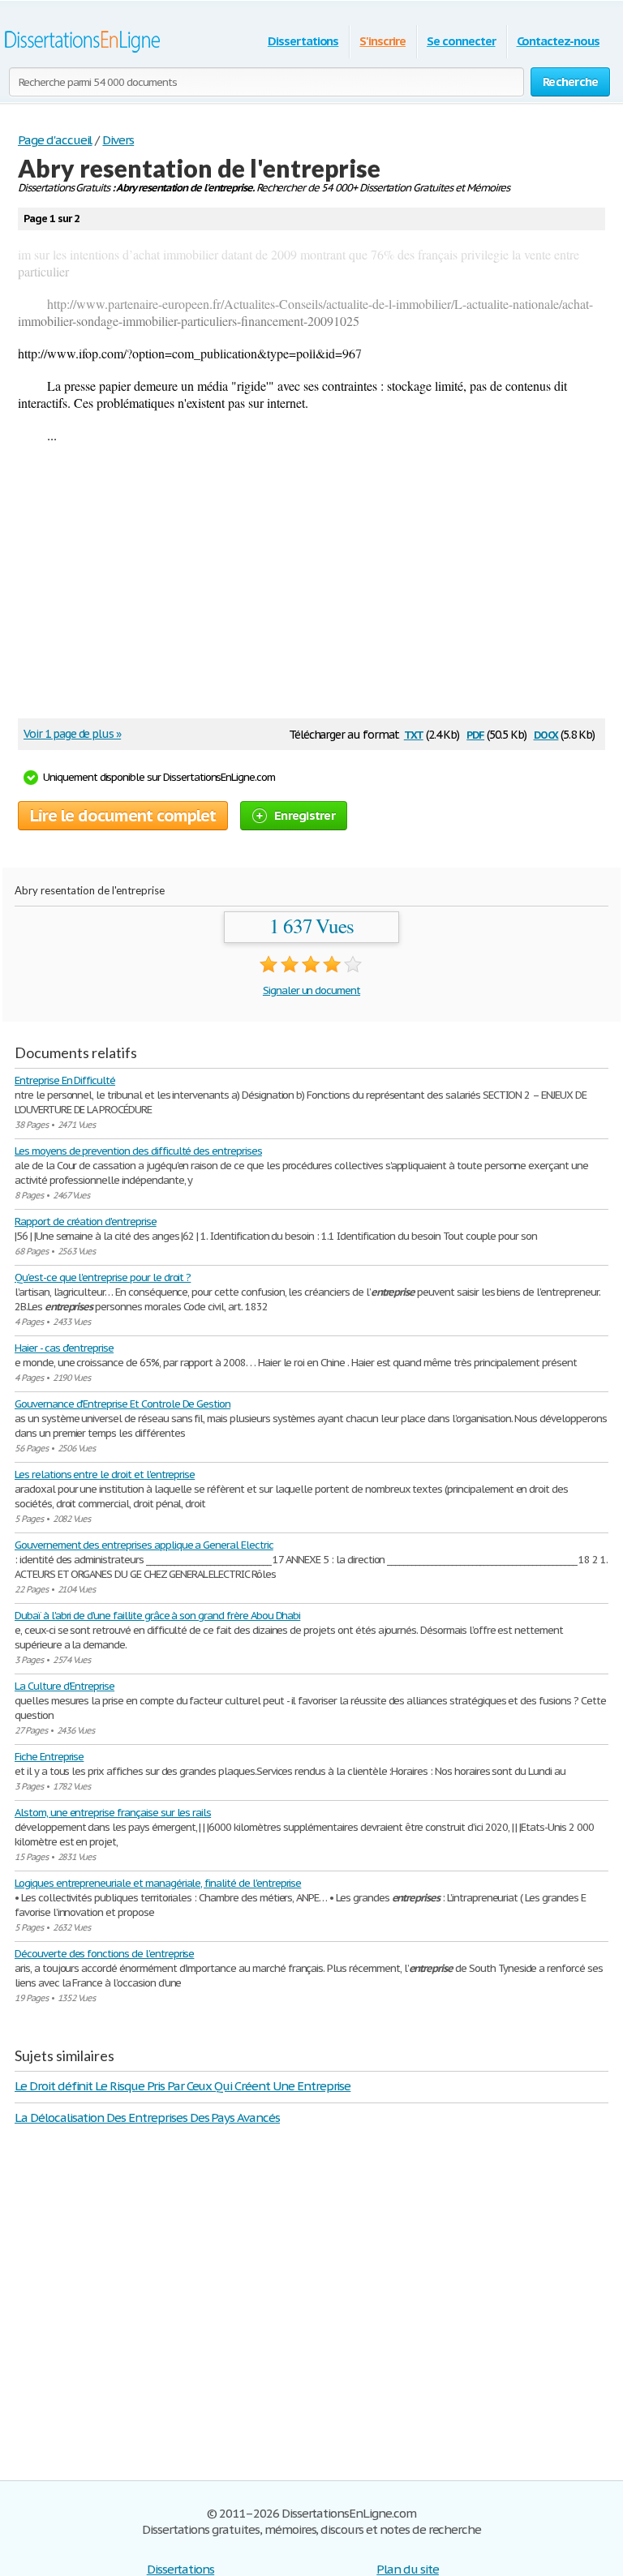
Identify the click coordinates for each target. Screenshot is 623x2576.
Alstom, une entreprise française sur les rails (113, 1813)
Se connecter (461, 41)
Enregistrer (305, 815)
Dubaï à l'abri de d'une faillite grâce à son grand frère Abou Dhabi (157, 1616)
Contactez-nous (558, 41)
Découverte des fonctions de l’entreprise (104, 1954)
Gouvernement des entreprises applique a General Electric (144, 1545)
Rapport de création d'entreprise (86, 1222)
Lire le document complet (123, 816)
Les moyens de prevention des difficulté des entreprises (138, 1151)
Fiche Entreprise (49, 1757)
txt (414, 733)
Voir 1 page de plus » (72, 734)
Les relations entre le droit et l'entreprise (105, 1474)
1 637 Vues (312, 926)
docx (546, 733)
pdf (475, 733)
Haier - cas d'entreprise (64, 1348)
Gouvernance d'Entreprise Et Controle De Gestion (122, 1404)
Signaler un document (311, 990)
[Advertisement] (303, 589)
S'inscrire (382, 41)
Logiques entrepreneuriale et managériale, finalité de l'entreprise (158, 1883)
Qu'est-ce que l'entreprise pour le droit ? (103, 1277)
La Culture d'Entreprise (64, 1686)
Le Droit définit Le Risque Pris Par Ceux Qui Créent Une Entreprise (183, 2086)
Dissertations (303, 41)
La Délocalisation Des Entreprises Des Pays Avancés (147, 2117)
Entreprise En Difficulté (65, 1080)
